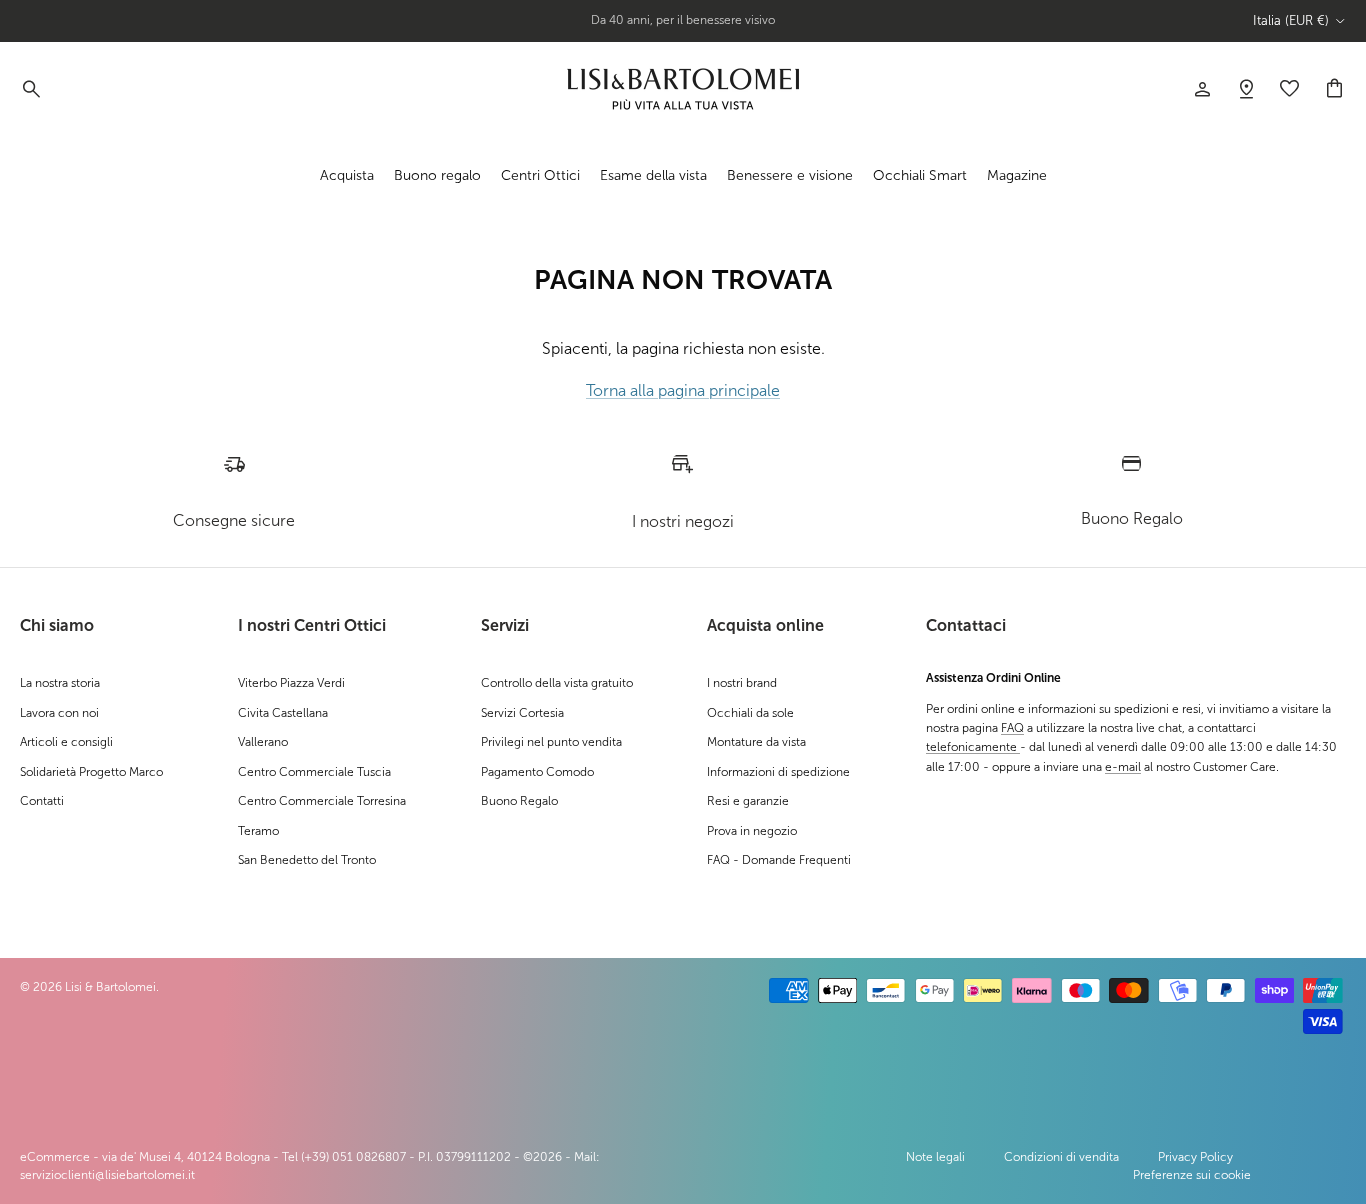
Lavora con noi (59, 713)
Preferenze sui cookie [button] (1192, 1175)
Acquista (347, 174)
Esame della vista (653, 174)
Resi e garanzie (748, 801)
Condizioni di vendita (1061, 1157)
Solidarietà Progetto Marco (91, 772)
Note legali (935, 1157)
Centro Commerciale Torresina (322, 801)
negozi (721, 28)
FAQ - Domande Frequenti (779, 860)
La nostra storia (60, 683)
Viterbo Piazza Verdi (291, 683)
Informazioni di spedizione (778, 772)
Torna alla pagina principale (683, 390)
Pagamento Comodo (537, 772)
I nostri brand (742, 683)
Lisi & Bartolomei (110, 987)
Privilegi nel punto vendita (551, 742)
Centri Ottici (540, 174)
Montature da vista (756, 742)
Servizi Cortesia (522, 713)
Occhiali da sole (750, 713)
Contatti (42, 801)
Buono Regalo (519, 801)
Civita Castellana (283, 713)
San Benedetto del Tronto (307, 860)
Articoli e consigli (66, 742)
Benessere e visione (790, 174)
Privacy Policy (1195, 1157)
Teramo (258, 831)
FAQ (1012, 728)
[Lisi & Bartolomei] (683, 89)
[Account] (1202, 89)
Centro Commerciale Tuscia (314, 772)
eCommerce (55, 1157)
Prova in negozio (752, 831)
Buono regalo (437, 174)
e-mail (1123, 767)
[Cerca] (30, 89)
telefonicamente (973, 747)
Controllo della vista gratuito (557, 683)
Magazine (1017, 174)
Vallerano (263, 742)
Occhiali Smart (920, 174)
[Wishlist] (1246, 89)
